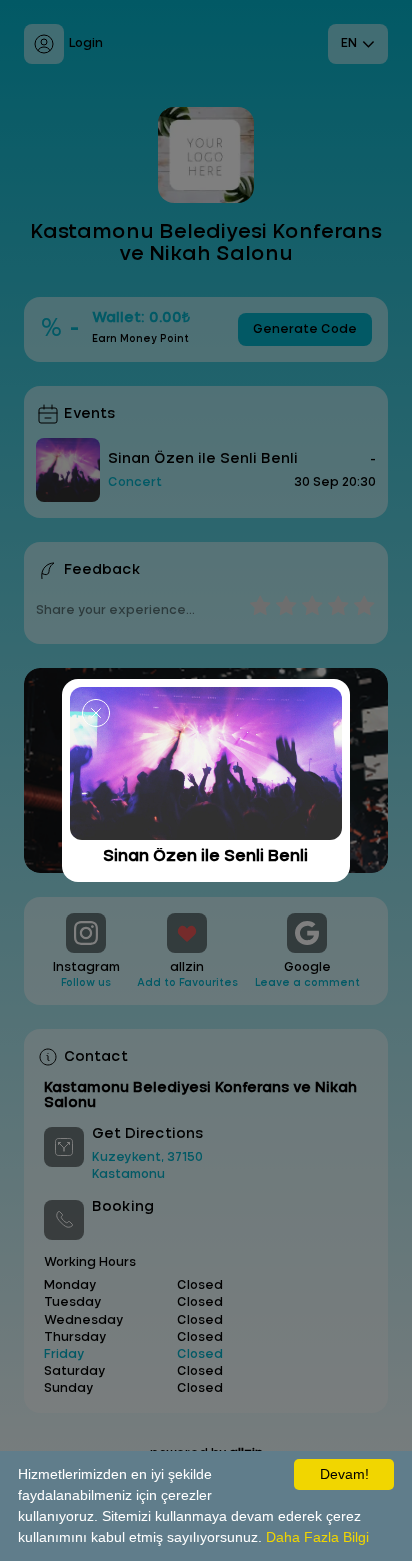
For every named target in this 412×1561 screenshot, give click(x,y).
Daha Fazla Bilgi (317, 1537)
